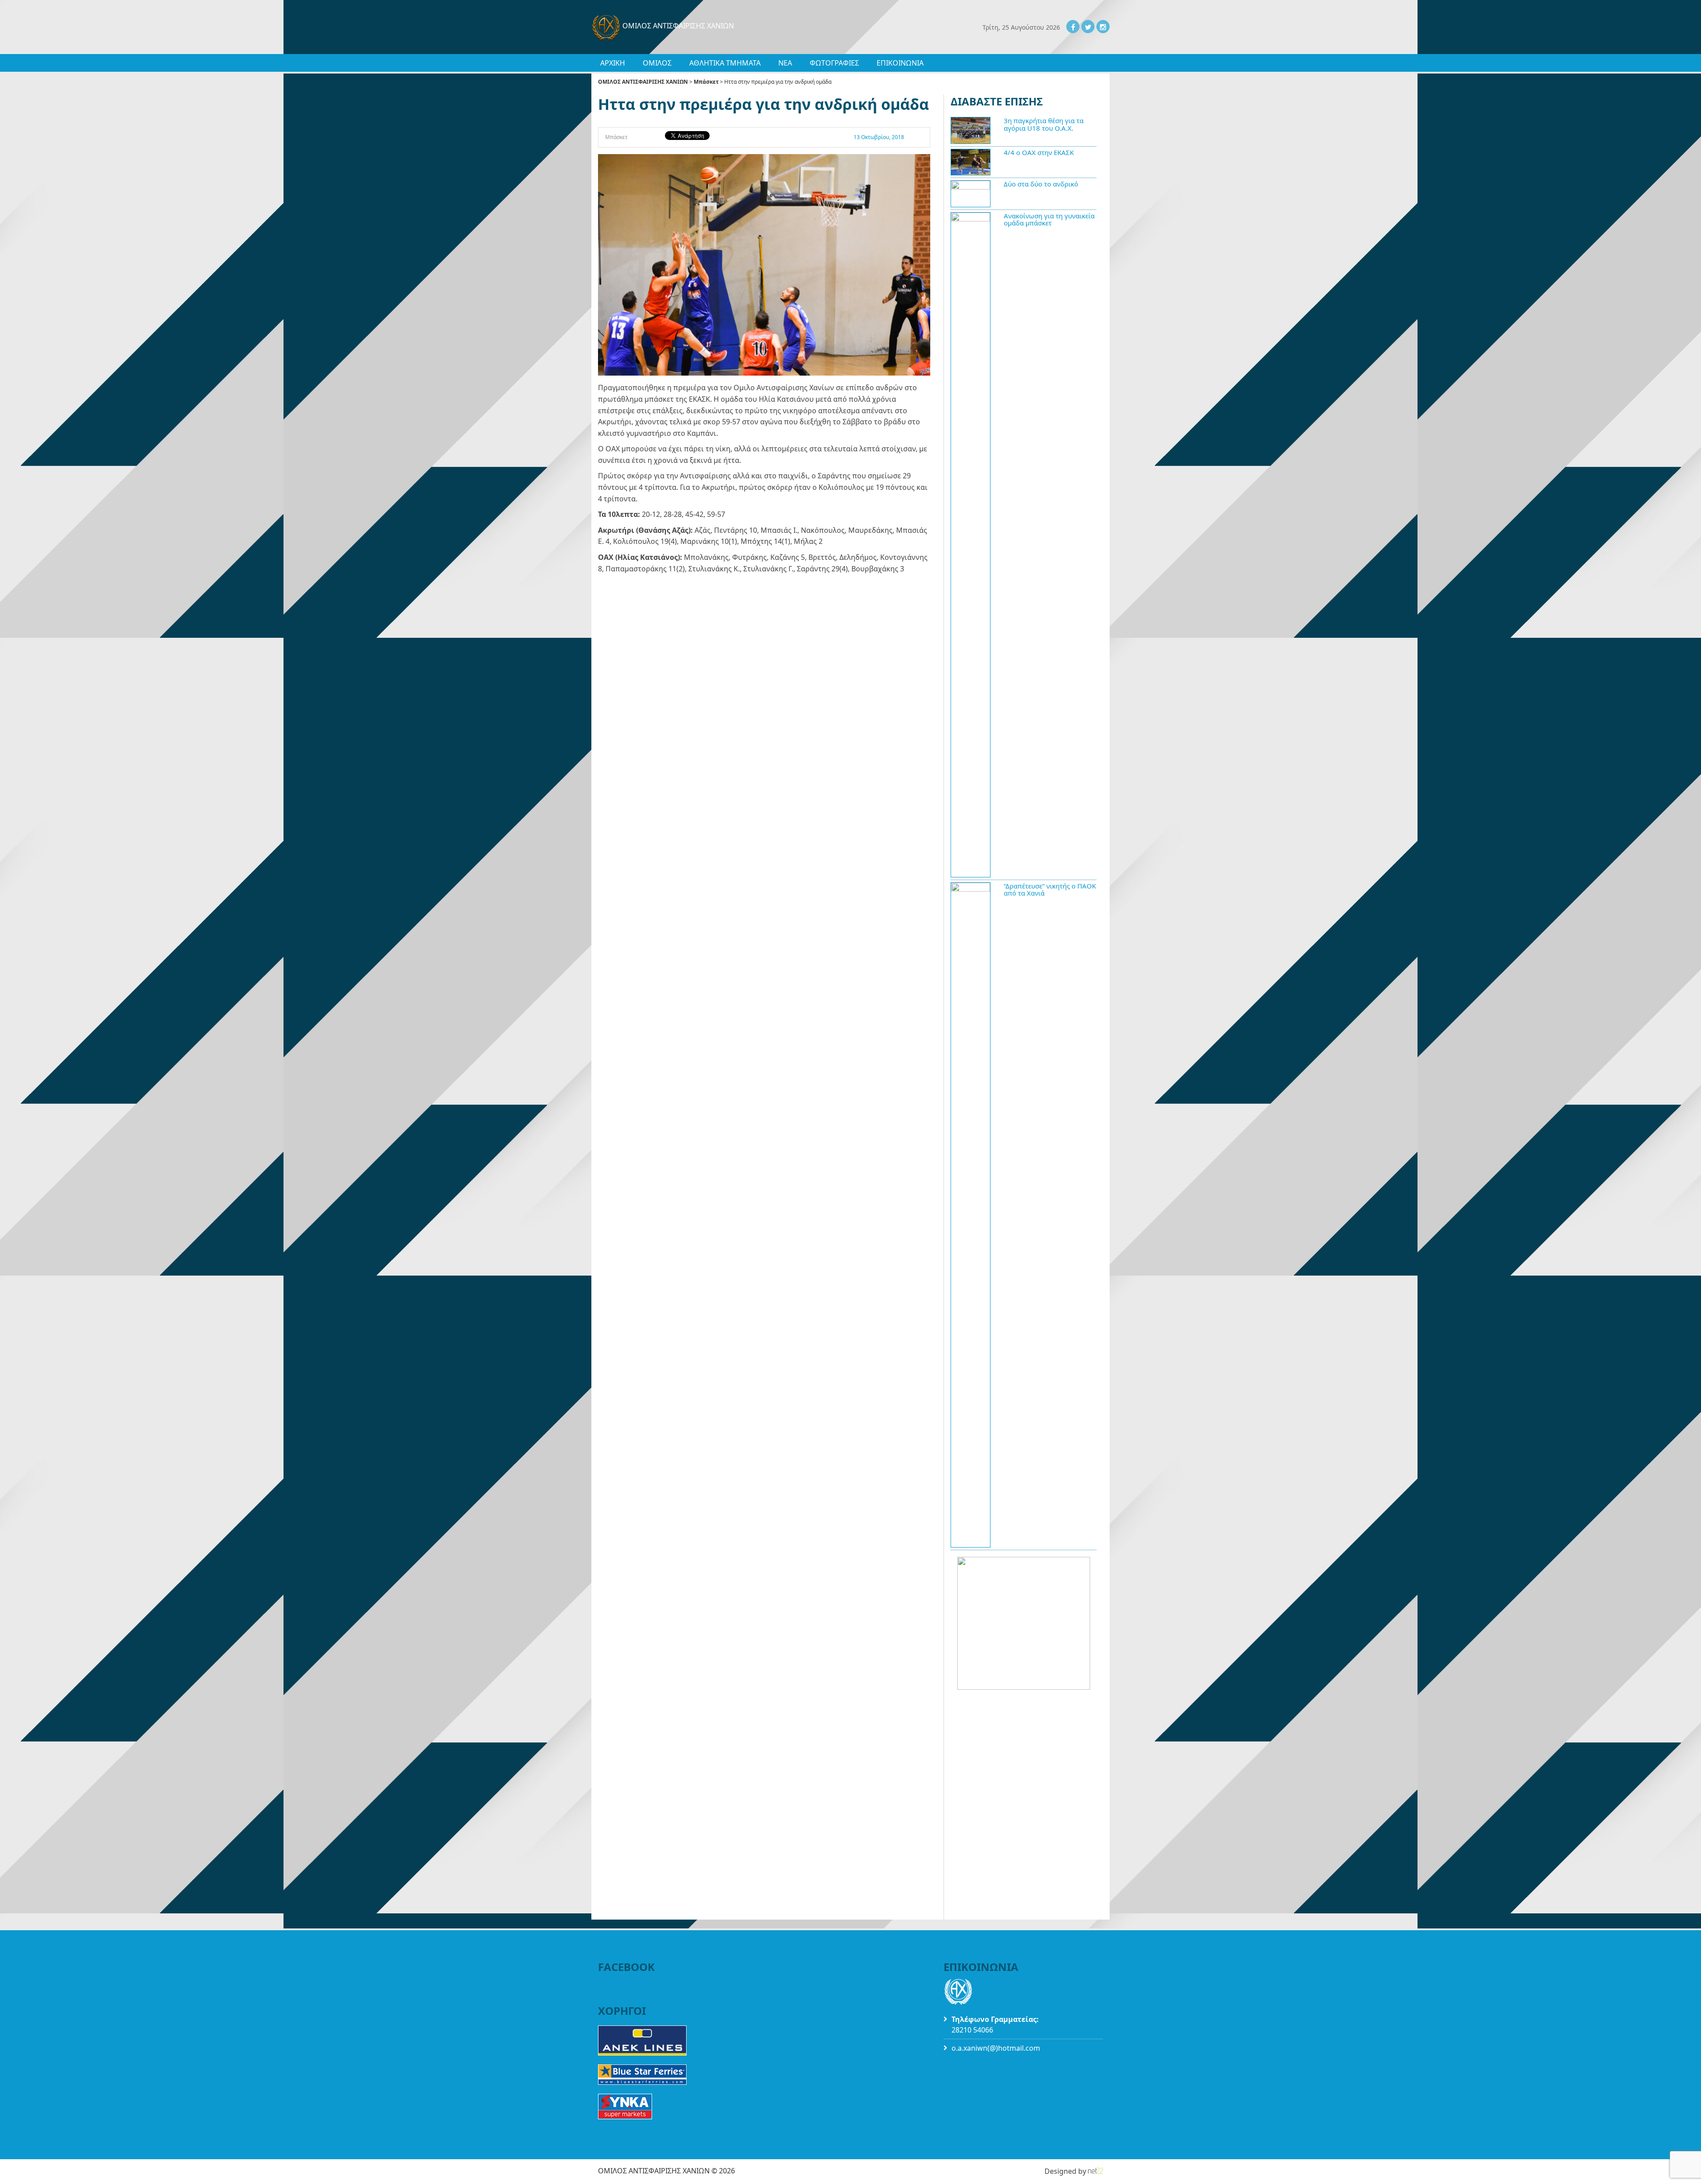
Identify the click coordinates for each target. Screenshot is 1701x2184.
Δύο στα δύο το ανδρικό (1041, 184)
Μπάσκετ (706, 82)
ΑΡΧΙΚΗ (613, 63)
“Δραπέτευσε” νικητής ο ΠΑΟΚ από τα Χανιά (1050, 890)
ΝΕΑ (785, 63)
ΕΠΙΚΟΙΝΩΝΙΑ (900, 63)
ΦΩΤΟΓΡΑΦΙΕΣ (834, 63)
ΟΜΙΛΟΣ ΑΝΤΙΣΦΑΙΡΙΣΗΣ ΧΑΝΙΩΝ (643, 82)
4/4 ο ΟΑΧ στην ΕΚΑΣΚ (1039, 152)
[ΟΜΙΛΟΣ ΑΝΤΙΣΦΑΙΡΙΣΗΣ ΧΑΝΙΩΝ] (607, 26)
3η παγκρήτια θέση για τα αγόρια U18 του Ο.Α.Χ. (1044, 124)
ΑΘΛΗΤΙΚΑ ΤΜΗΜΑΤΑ (725, 63)
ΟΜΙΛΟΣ (657, 63)
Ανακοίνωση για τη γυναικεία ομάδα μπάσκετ (1049, 219)
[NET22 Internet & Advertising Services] (1095, 2171)
